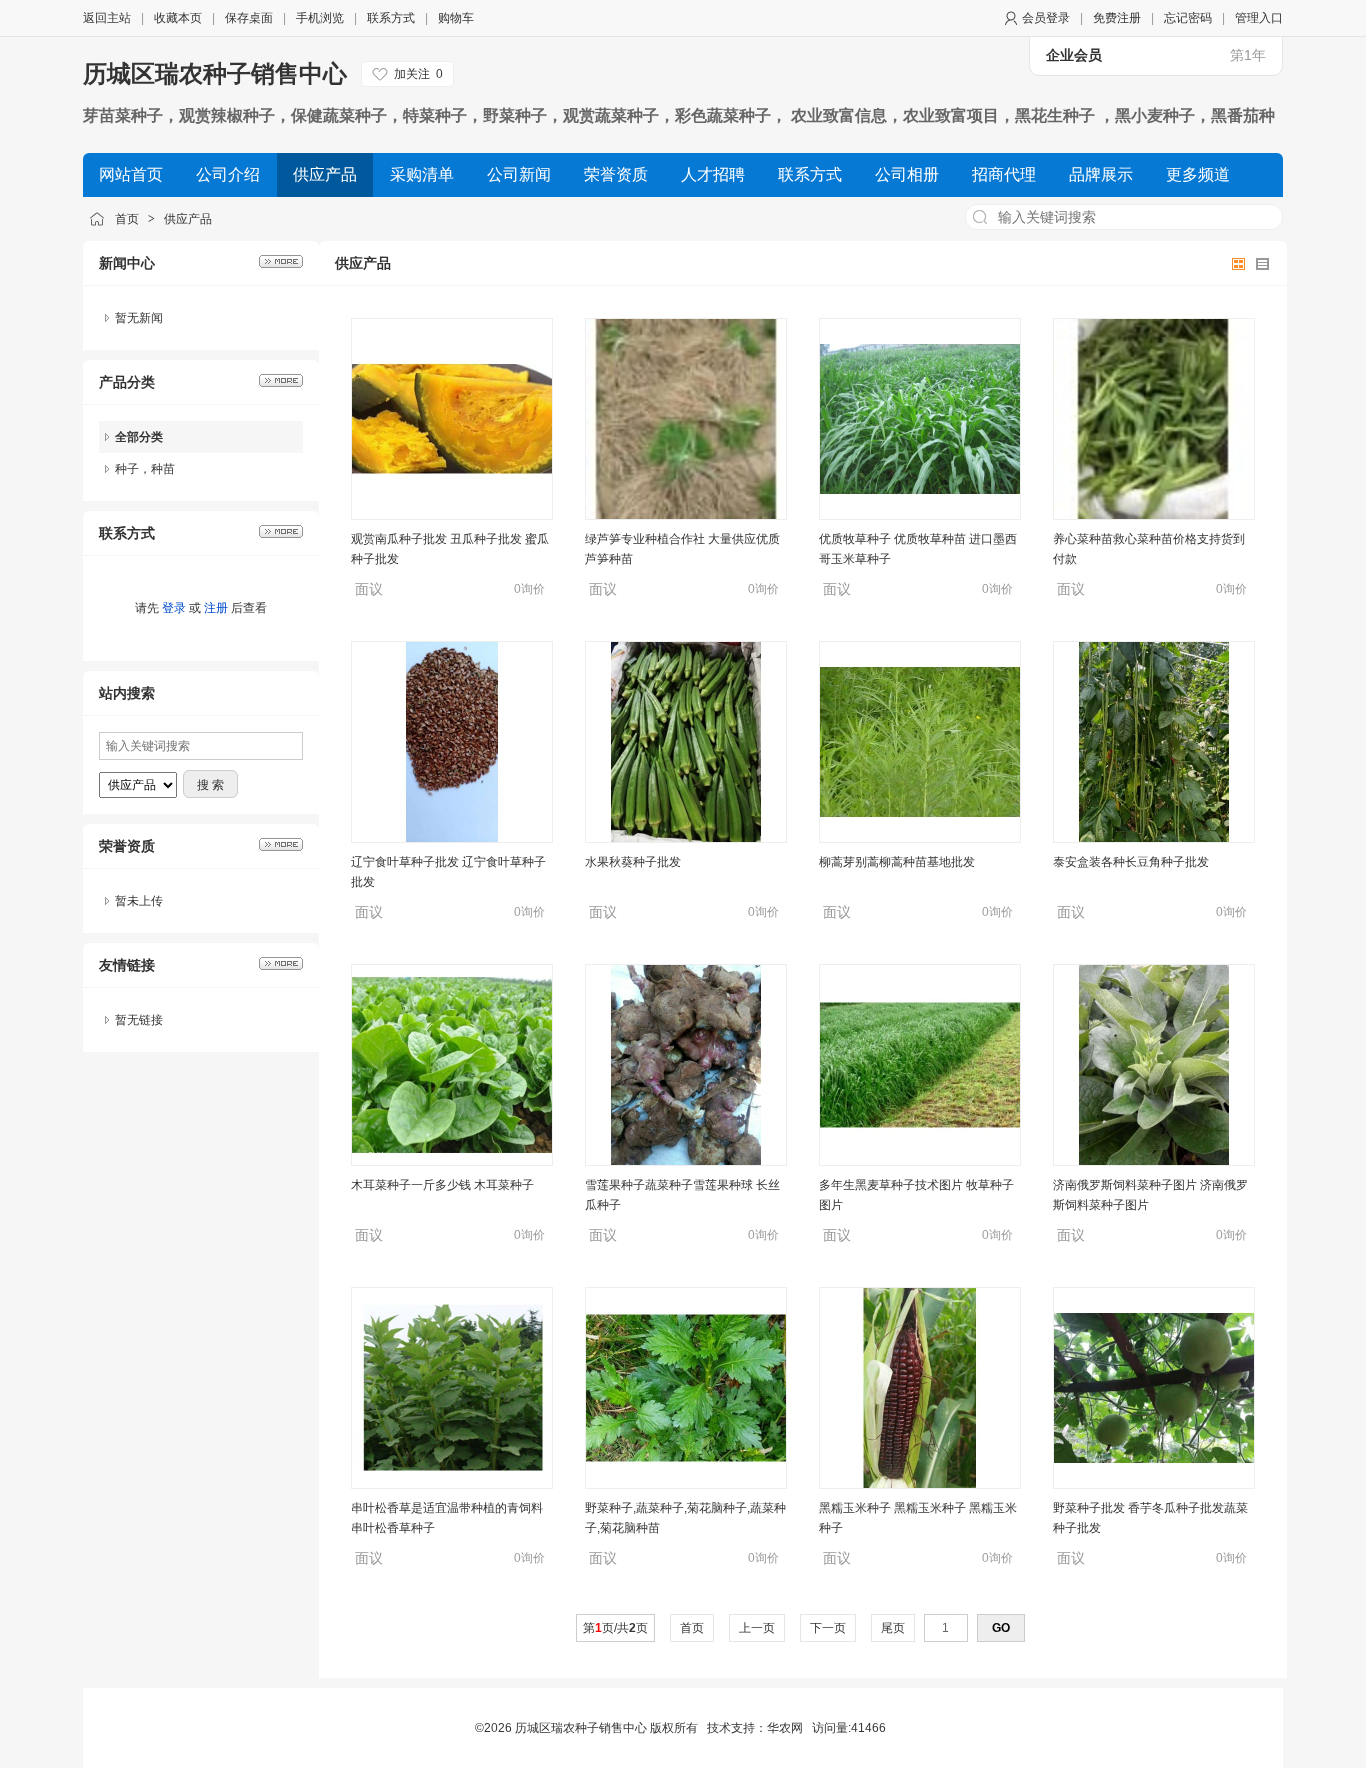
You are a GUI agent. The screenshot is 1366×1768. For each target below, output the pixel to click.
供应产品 (188, 219)
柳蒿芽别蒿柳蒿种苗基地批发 (897, 862)
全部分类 (139, 437)
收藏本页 (178, 18)
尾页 (893, 1628)
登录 (174, 608)
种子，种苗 (145, 469)
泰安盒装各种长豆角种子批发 (1131, 862)
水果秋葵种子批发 (633, 862)
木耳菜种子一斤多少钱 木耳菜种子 (442, 1185)
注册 (216, 608)
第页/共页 (615, 1628)
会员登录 (1046, 18)
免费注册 (1117, 18)
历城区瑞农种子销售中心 (215, 73)
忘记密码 (1188, 18)
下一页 (828, 1628)
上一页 (757, 1628)
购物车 (456, 18)
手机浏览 (320, 18)
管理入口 (1259, 18)
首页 (127, 219)
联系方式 (391, 18)
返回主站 (107, 18)
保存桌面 (249, 18)
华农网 (785, 1728)
